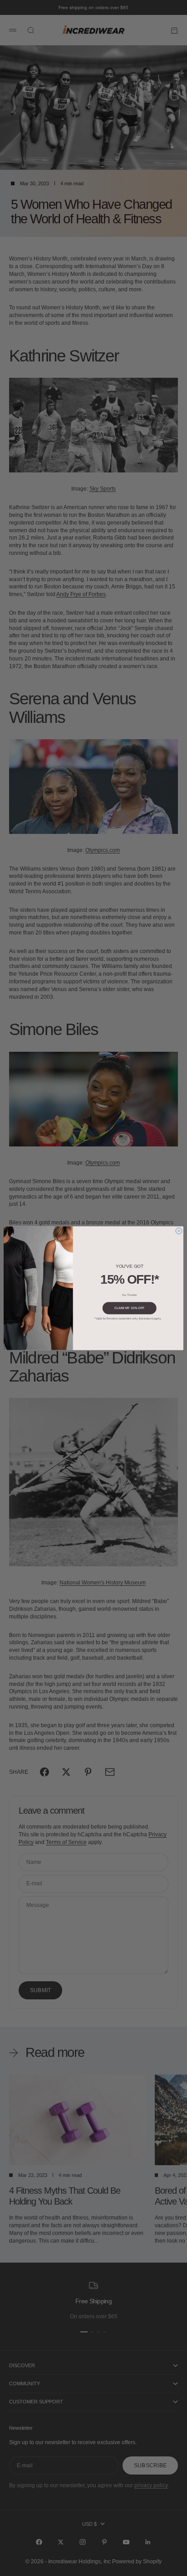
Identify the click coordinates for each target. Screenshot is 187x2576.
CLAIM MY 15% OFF (130, 1308)
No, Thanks (129, 1294)
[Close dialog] (179, 1231)
